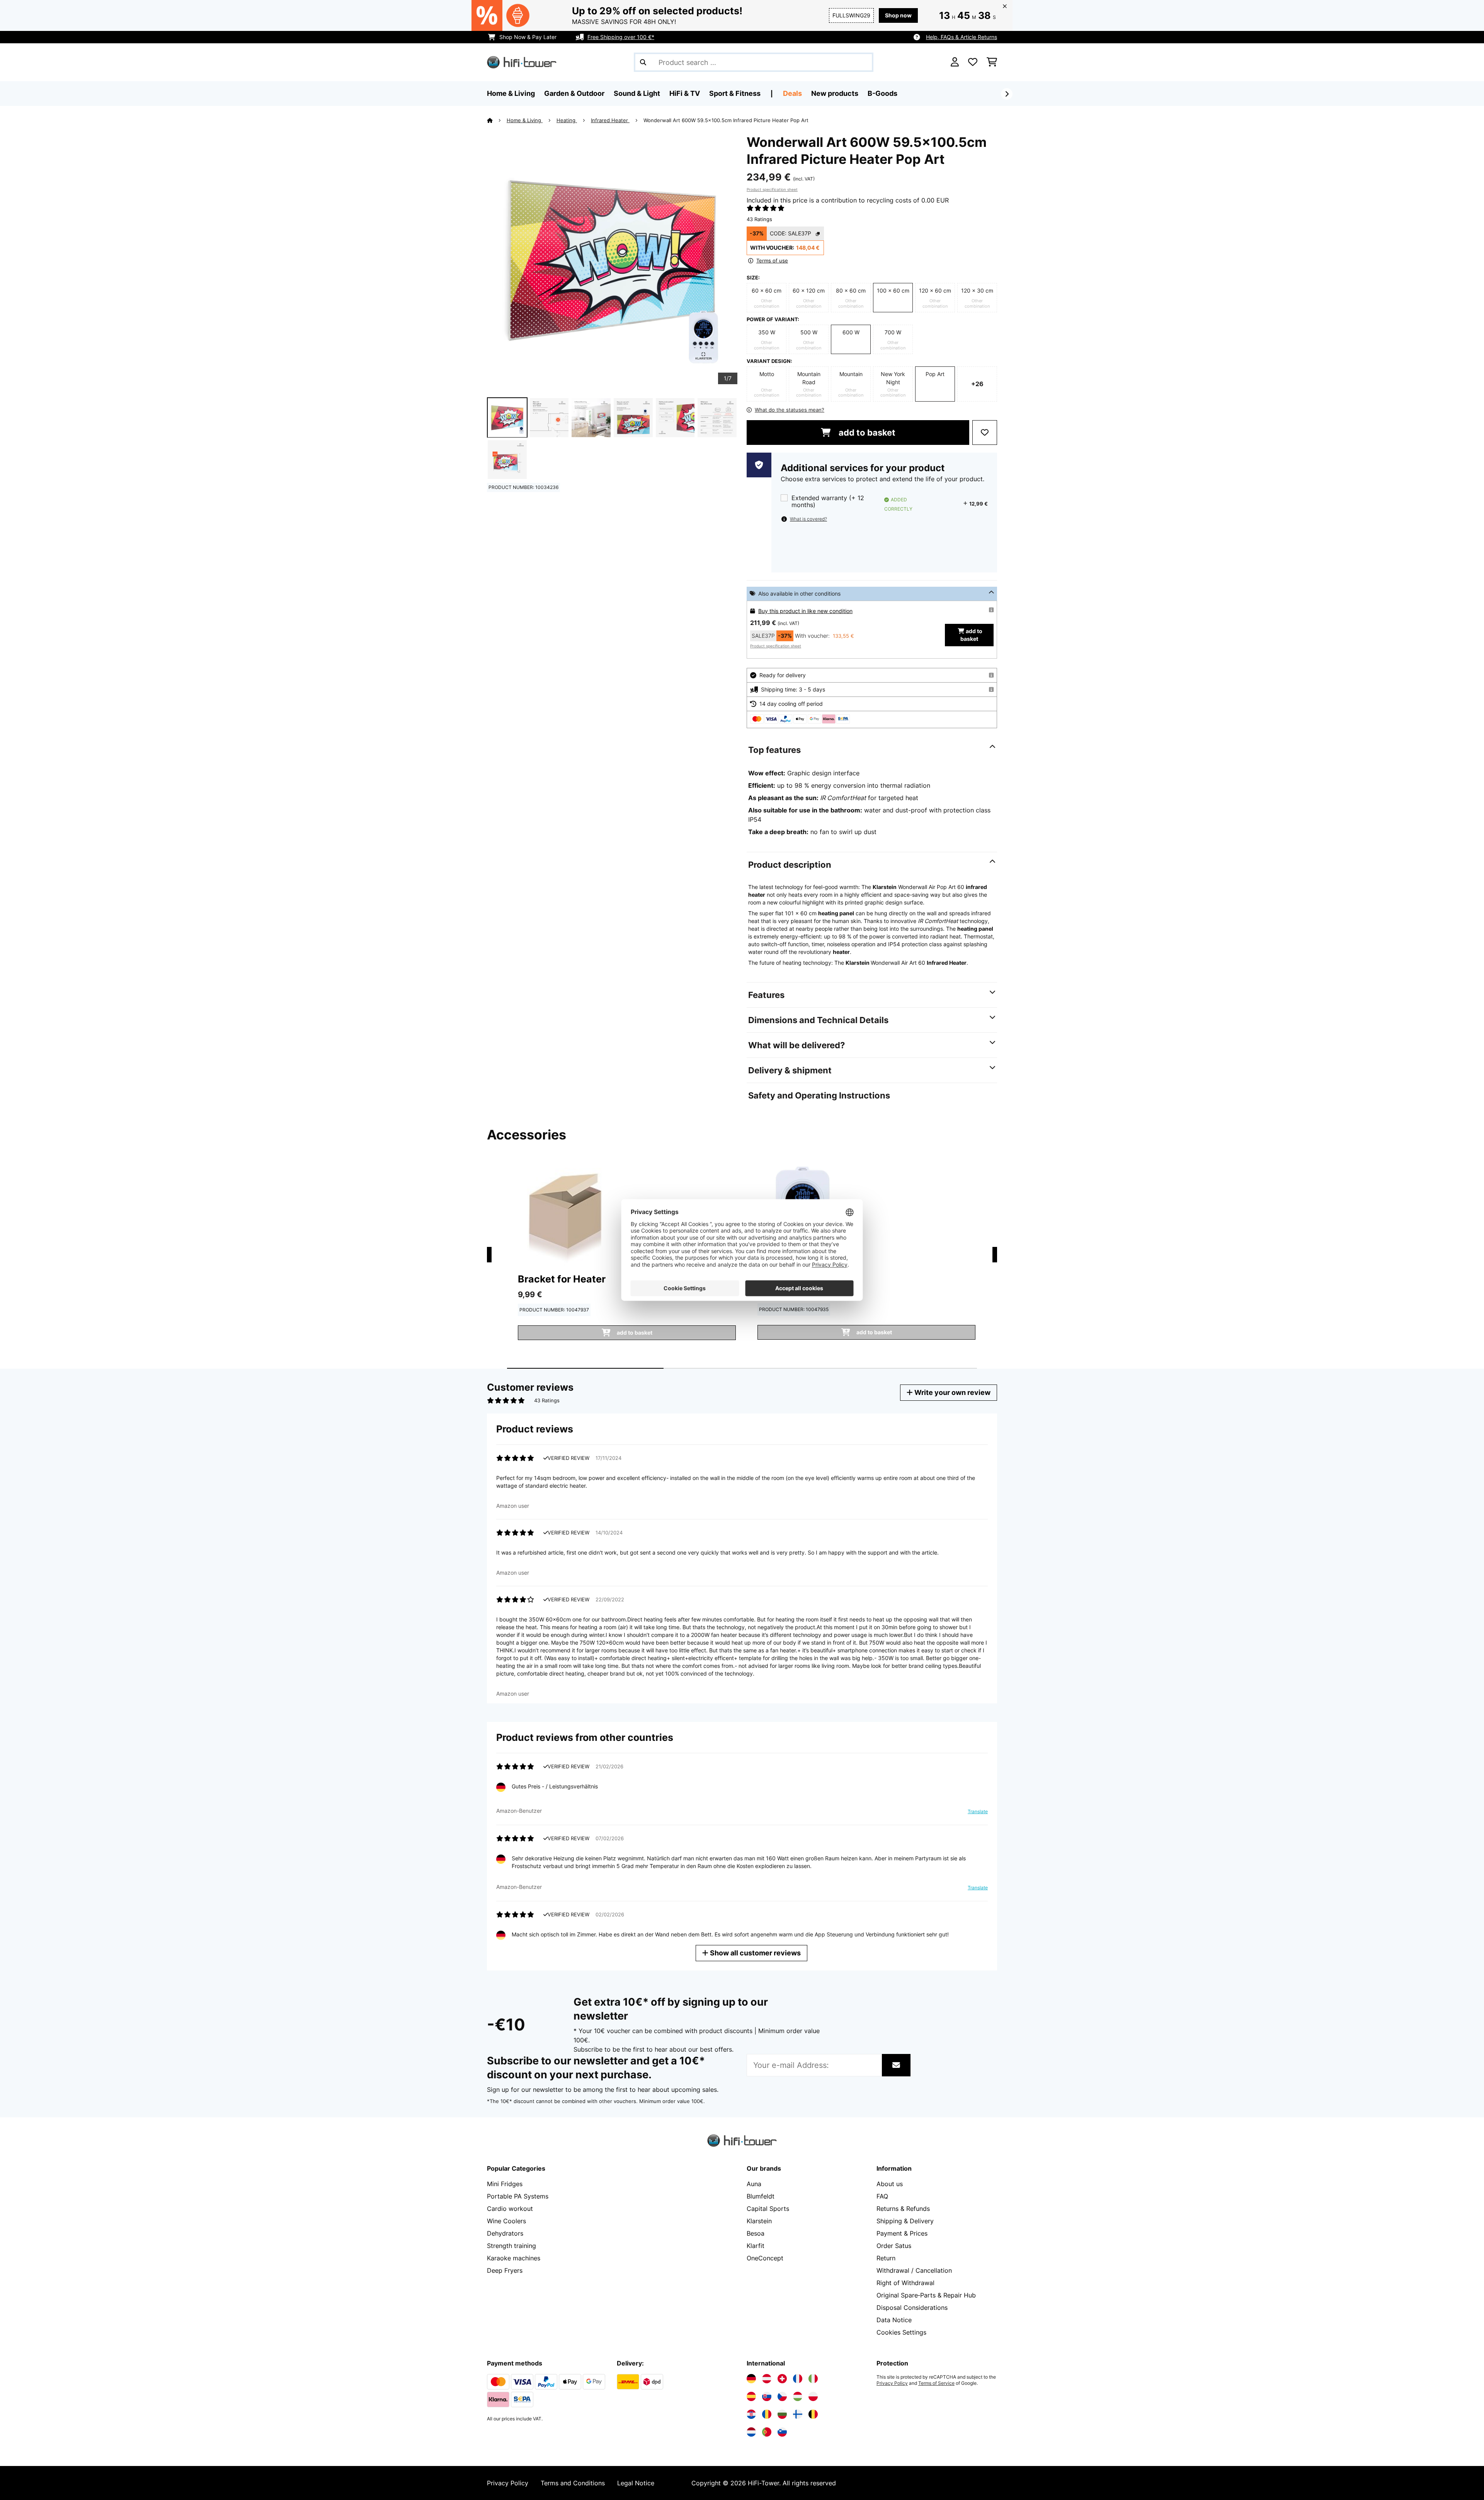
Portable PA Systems (518, 2196)
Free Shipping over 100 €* (621, 37)
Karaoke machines (514, 2258)
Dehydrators (505, 2233)
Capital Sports (768, 2209)
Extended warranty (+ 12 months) (828, 502)
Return (886, 2258)
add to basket (866, 433)
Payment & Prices (902, 2233)
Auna (754, 2184)
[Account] (955, 62)
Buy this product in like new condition (805, 611)
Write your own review (952, 1392)
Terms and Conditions (573, 2483)
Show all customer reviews (755, 1953)
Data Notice (894, 2320)
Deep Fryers (505, 2270)
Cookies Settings (901, 2332)
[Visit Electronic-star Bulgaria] (782, 2414)
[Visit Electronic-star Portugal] (767, 2432)
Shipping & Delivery (905, 2221)
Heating (567, 120)
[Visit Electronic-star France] (798, 2379)
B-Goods (882, 93)
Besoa (756, 2233)
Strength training (511, 2246)
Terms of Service (936, 2383)
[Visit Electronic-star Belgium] (813, 2414)
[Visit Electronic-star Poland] (813, 2396)
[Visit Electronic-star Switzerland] (782, 2379)
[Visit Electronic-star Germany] (751, 2379)
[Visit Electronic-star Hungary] (798, 2396)
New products (835, 93)
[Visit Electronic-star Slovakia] (767, 2396)
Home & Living (525, 120)
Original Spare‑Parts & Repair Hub (926, 2295)
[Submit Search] (643, 62)
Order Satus (894, 2246)
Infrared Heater (610, 120)
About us (890, 2184)
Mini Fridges (505, 2184)
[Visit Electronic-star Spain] (751, 2396)
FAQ (882, 2196)
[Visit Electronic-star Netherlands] (751, 2432)
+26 (977, 384)
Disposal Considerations (912, 2308)
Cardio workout (510, 2209)
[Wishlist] (973, 62)
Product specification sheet (772, 189)
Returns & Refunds (903, 2209)
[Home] (497, 120)
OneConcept (765, 2258)
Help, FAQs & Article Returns (962, 37)
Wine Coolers (506, 2221)
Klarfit (756, 2246)
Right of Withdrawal (905, 2283)
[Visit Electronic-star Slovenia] (782, 2432)
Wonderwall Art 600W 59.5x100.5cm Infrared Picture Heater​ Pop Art (726, 120)
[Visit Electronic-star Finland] (798, 2414)
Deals (792, 93)
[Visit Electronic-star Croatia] (751, 2414)
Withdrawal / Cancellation (914, 2270)
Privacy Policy (892, 2383)
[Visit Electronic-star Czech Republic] (782, 2396)
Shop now (898, 15)
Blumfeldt (761, 2196)
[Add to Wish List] (985, 433)
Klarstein (759, 2221)
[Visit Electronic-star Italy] (813, 2379)
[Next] (1007, 94)
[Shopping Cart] (992, 62)
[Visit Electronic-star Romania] (767, 2414)
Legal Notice (636, 2483)
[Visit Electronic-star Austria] (767, 2379)
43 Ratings (759, 219)
